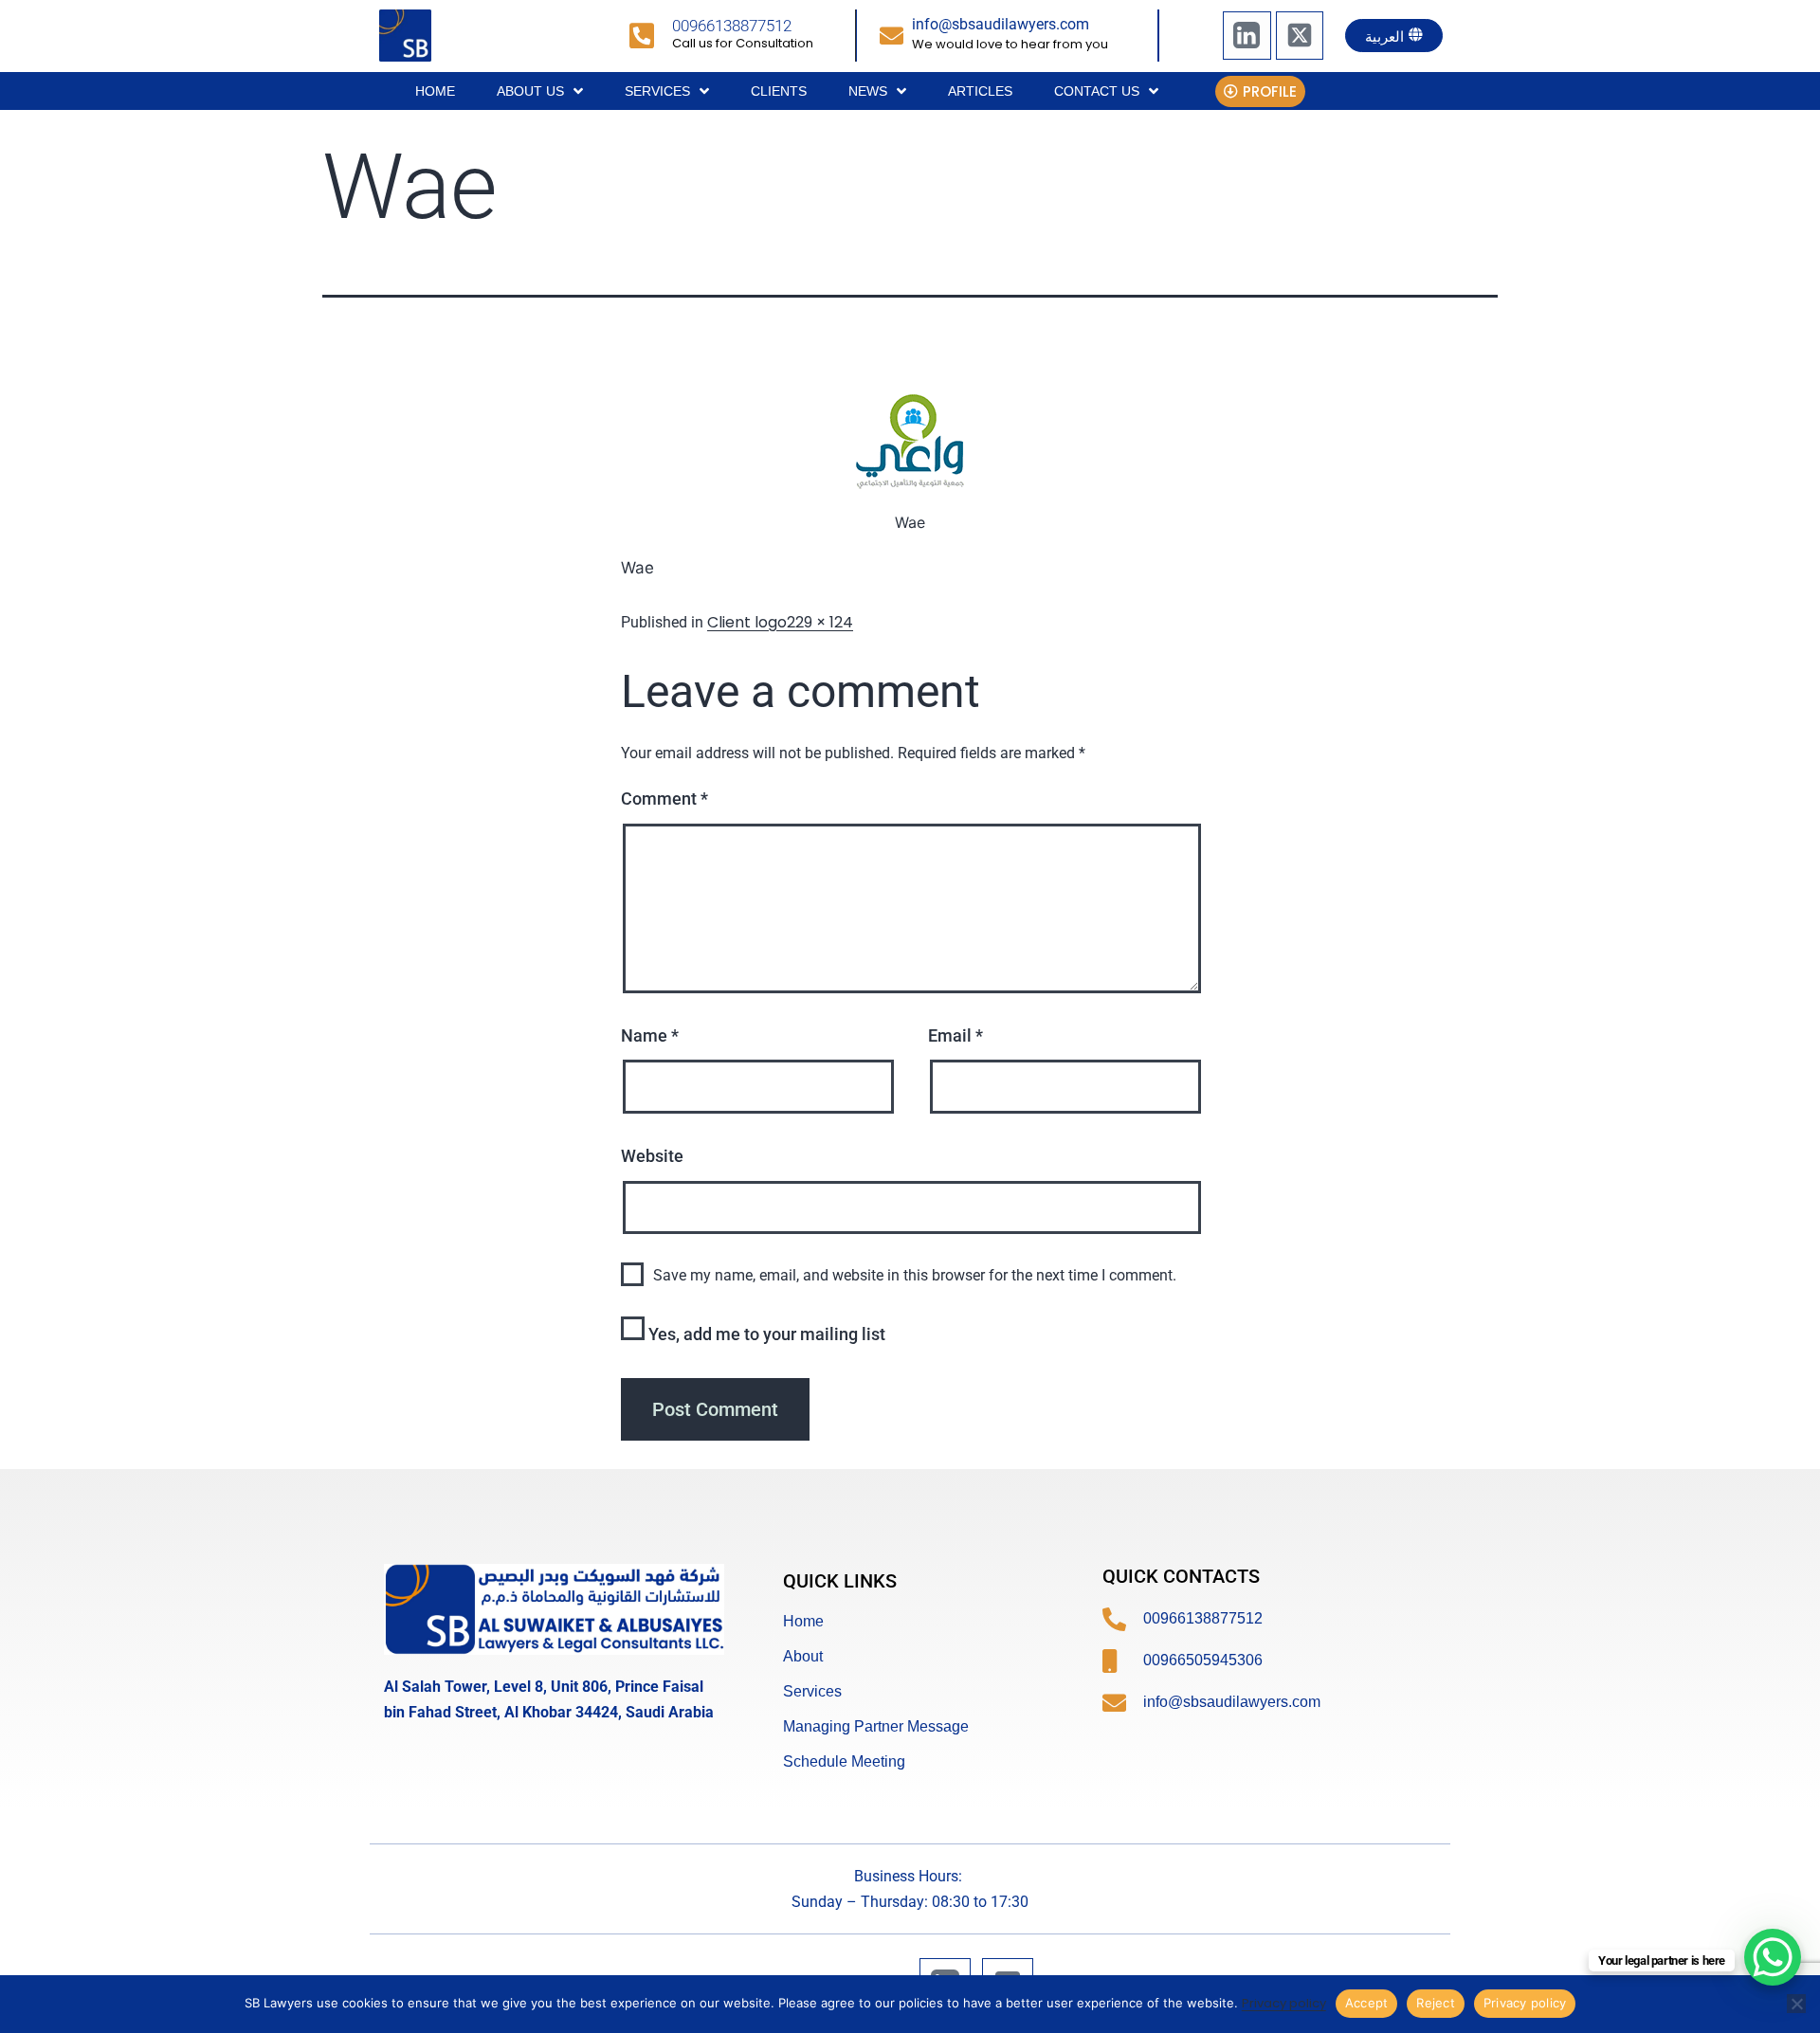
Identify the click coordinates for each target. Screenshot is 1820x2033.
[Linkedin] (1247, 35)
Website (652, 1156)
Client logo (747, 622)
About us (530, 91)
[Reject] (1796, 2004)
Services (657, 91)
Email (955, 1035)
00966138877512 (732, 26)
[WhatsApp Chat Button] (1773, 1957)
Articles (980, 91)
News (868, 91)
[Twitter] (1300, 35)
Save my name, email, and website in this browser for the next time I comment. (915, 1275)
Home (435, 91)
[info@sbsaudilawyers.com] (892, 36)
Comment (664, 799)
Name (650, 1035)
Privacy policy (1284, 2003)
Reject (1436, 2003)
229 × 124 (820, 622)
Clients (779, 91)
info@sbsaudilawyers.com (1001, 24)
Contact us (1097, 91)
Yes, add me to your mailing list (765, 1334)
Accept (1367, 2003)
